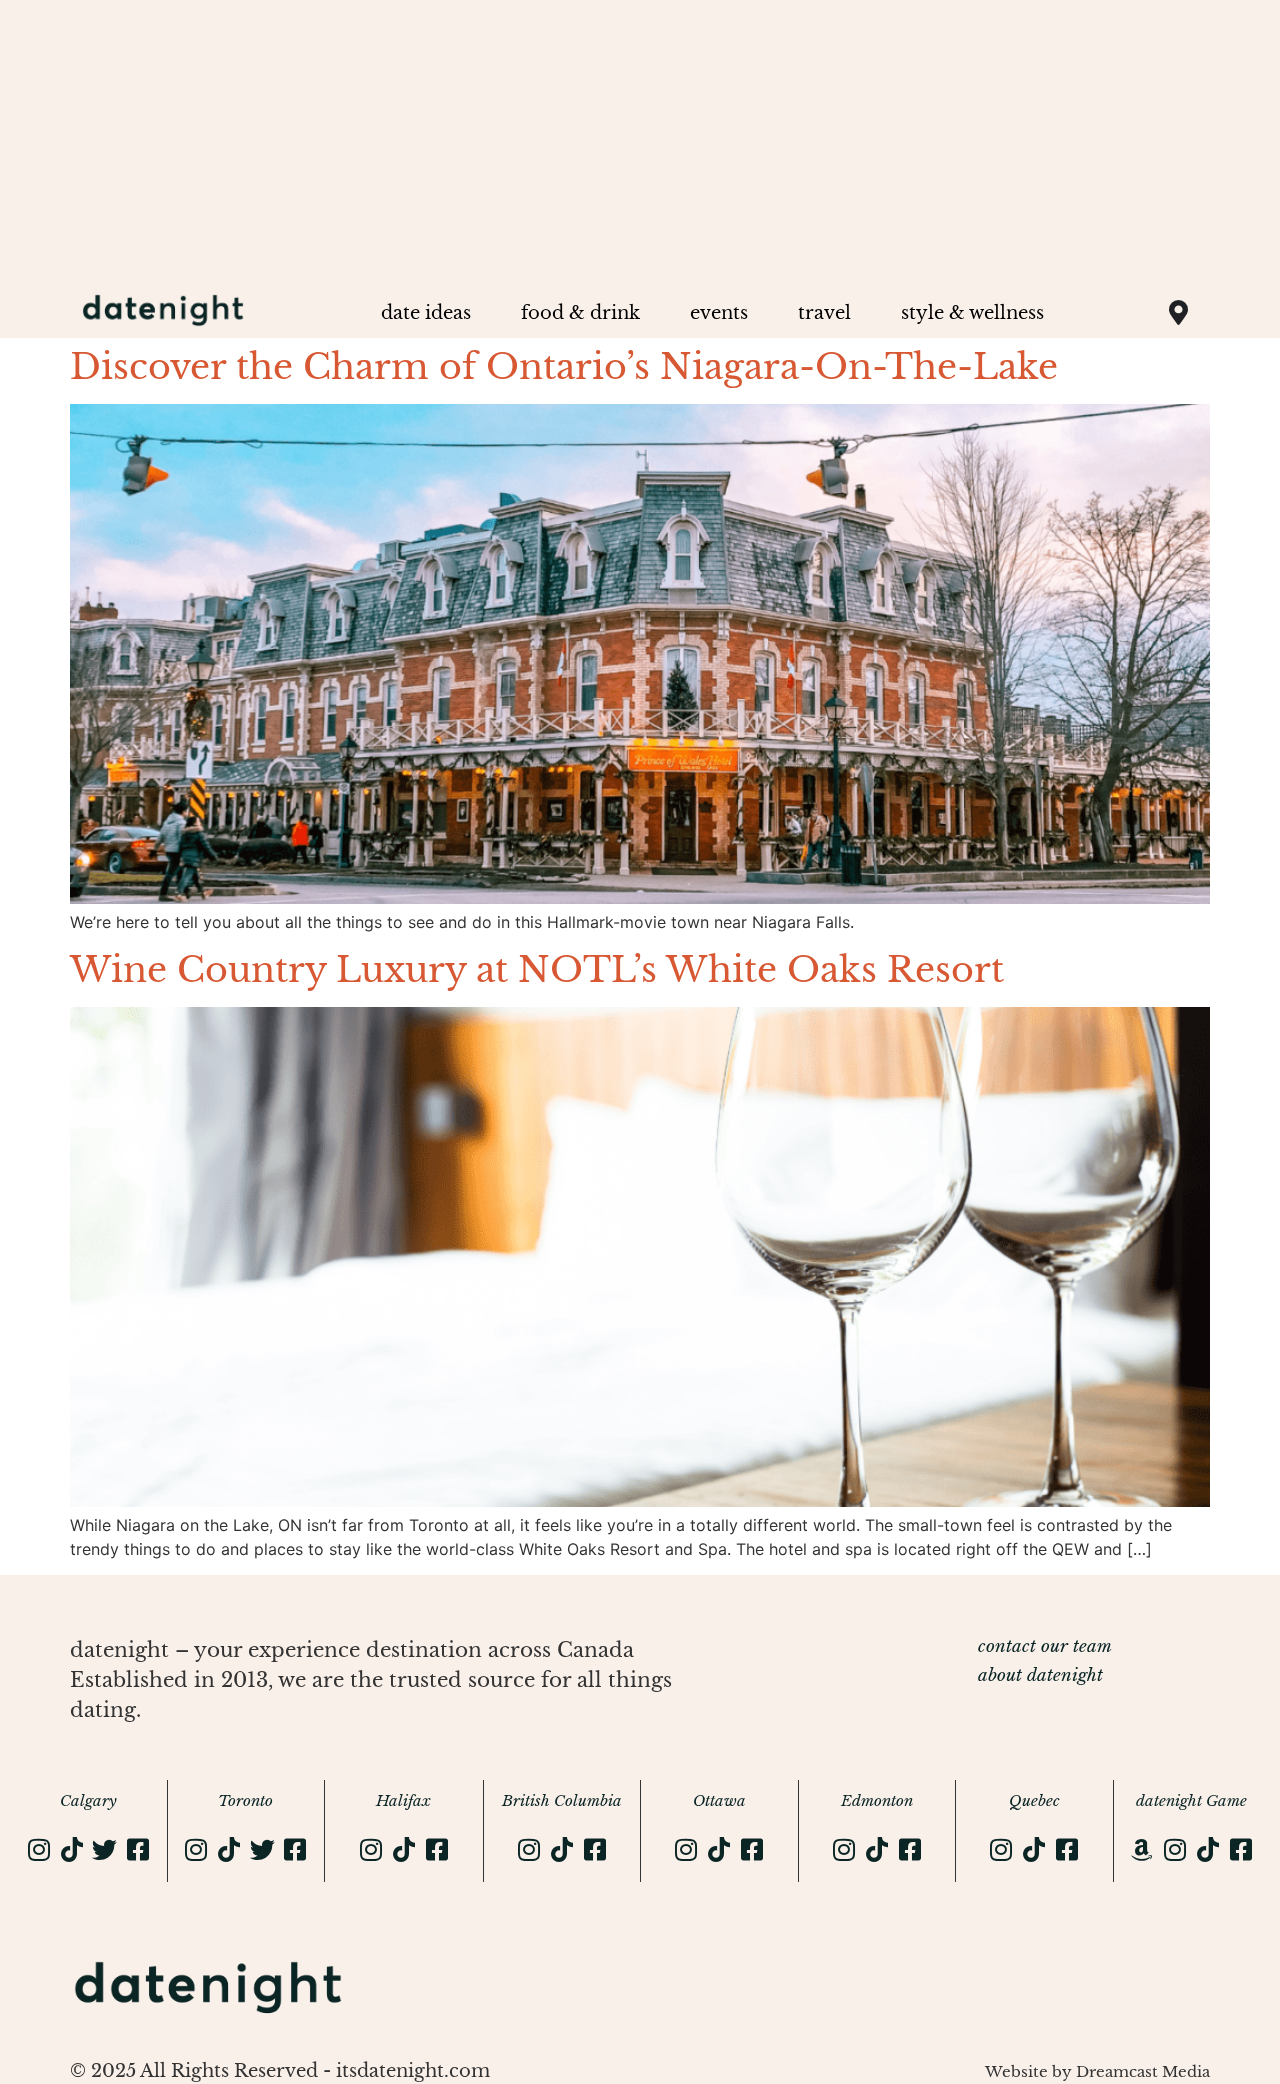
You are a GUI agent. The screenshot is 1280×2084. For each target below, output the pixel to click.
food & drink (580, 313)
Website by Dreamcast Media (1097, 2071)
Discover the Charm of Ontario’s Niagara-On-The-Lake (564, 366)
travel (824, 313)
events (719, 313)
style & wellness (972, 313)
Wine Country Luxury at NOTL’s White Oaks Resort (537, 969)
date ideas (426, 313)
